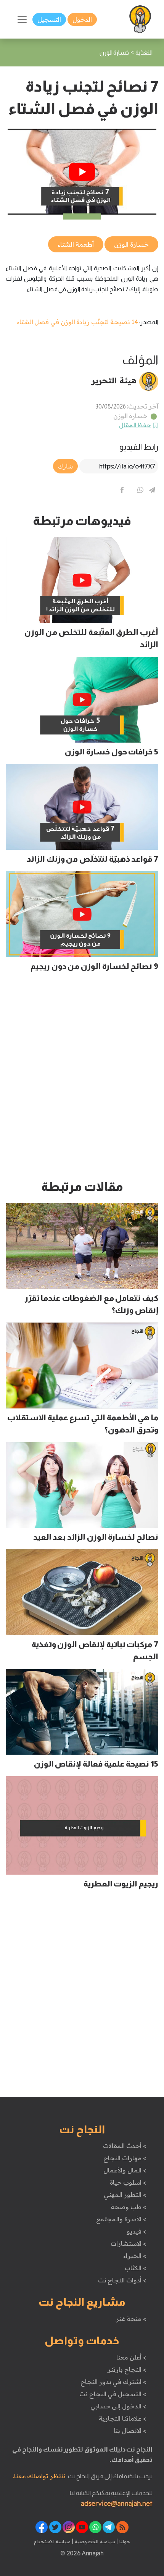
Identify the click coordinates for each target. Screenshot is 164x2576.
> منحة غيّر (131, 2319)
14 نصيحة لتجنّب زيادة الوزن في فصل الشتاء (78, 322)
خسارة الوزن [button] (131, 244)
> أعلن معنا (131, 2357)
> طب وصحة (128, 2207)
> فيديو (137, 2231)
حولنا (124, 2541)
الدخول (82, 19)
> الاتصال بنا (130, 2431)
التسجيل (49, 19)
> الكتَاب (136, 2268)
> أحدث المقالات (125, 2146)
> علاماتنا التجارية (122, 2418)
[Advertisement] (82, 1079)
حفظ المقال (135, 425)
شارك (65, 466)
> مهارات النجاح (125, 2158)
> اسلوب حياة (128, 2182)
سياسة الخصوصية (94, 2541)
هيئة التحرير (114, 380)
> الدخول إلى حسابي (118, 2406)
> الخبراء (135, 2256)
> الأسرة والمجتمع (121, 2219)
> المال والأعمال (125, 2170)
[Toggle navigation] (22, 19)
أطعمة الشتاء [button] (76, 244)
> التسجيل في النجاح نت (113, 2394)
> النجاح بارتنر (127, 2369)
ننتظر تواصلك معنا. (39, 2476)
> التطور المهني (125, 2195)
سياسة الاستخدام (52, 2541)
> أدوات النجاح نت (122, 2280)
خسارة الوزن (131, 416)
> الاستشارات (129, 2243)
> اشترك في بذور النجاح (113, 2382)
